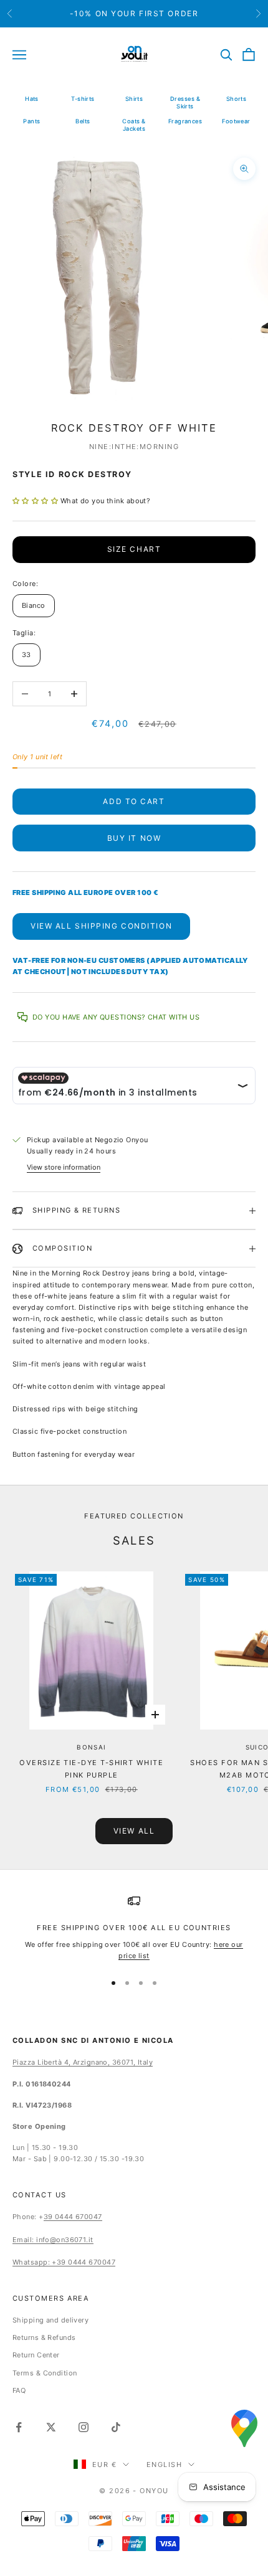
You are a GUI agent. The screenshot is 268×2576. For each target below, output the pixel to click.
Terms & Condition (45, 2373)
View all (134, 1831)
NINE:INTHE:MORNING (134, 447)
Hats (32, 99)
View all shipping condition (101, 926)
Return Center (36, 2355)
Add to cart (134, 801)
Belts (83, 121)
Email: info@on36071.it (53, 2240)
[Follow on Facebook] (19, 2427)
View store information (64, 1167)
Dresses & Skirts (185, 102)
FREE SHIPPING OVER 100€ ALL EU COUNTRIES (134, 1928)
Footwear (236, 121)
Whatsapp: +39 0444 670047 (64, 2262)
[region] (134, 1928)
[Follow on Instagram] (84, 2427)
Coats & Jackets (134, 125)
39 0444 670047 (73, 2217)
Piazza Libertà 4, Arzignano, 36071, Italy (83, 2062)
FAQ (19, 2390)
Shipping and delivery (50, 2320)
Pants (31, 121)
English (164, 2465)
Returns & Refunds (44, 2337)
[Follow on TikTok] (116, 2427)
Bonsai (91, 1747)
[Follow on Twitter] (51, 2427)
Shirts (134, 99)
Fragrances (185, 121)
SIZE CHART (134, 549)
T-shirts (83, 99)
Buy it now (134, 838)
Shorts (237, 99)
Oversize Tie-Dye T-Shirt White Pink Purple (91, 1769)
